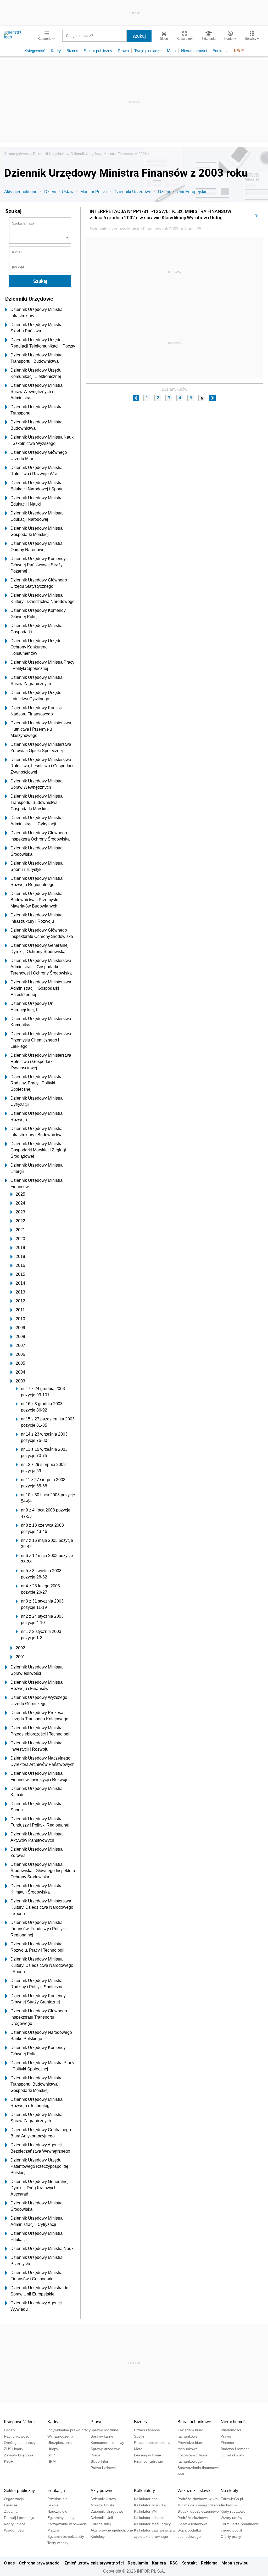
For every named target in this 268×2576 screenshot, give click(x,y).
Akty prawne (102, 2491)
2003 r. (144, 154)
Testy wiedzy (58, 2543)
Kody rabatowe (233, 2511)
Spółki (139, 2436)
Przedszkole (57, 2499)
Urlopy (53, 2449)
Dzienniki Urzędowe (49, 154)
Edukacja (220, 51)
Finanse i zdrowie (149, 2461)
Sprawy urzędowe (105, 2449)
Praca (95, 2455)
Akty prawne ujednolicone (112, 2530)
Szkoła (53, 2505)
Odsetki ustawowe (192, 2524)
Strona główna (16, 154)
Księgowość (35, 51)
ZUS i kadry (14, 2449)
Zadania (11, 2511)
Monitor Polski (94, 192)
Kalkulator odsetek (149, 2518)
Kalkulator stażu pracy (152, 2524)
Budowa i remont (235, 2449)
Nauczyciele (57, 2511)
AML (181, 2474)
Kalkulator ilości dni (150, 2505)
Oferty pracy (231, 2536)
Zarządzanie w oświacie (67, 2524)
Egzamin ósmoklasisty (66, 2536)
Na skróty (229, 2491)
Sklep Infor (99, 2461)
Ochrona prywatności (40, 2563)
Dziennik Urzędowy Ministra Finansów (102, 154)
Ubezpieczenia (60, 2443)
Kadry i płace (15, 2524)
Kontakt (189, 2563)
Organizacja (14, 2499)
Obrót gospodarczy (20, 2443)
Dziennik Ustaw (59, 192)
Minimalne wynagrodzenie (199, 2505)
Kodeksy (98, 2536)
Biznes (72, 51)
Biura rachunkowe (194, 2422)
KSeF (239, 51)
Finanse (227, 2443)
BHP (51, 2455)
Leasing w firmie (147, 2455)
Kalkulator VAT (146, 2511)
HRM (52, 2461)
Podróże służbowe (193, 2518)
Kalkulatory (144, 2491)
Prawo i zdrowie (104, 2468)
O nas (9, 2563)
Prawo (123, 51)
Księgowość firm (19, 2422)
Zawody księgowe (19, 2455)
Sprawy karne (102, 2436)
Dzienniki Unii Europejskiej (183, 192)
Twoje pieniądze (148, 51)
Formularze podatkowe (240, 2524)
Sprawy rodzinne (104, 2430)
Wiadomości (231, 2430)
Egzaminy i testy (61, 2518)
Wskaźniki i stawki (194, 2491)
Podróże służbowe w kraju (199, 2499)
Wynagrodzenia (60, 2436)
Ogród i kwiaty (232, 2455)
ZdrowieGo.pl (232, 2499)
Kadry (56, 51)
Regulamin (138, 2563)
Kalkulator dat (145, 2499)
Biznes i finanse (147, 2430)
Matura (53, 2530)
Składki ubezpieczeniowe (198, 2511)
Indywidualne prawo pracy (69, 2430)
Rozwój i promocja (19, 2518)
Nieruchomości (194, 51)
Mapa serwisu (235, 2563)
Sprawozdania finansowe (198, 2468)
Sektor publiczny (98, 51)
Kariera (159, 2563)
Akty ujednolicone (21, 192)
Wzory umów (231, 2518)
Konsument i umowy (107, 2443)
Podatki (10, 2430)
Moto (171, 51)
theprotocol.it (231, 2530)
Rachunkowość (16, 2436)
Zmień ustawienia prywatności (94, 2563)
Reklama (209, 2563)
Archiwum (229, 2505)
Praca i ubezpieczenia (152, 2443)
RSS (174, 2563)
